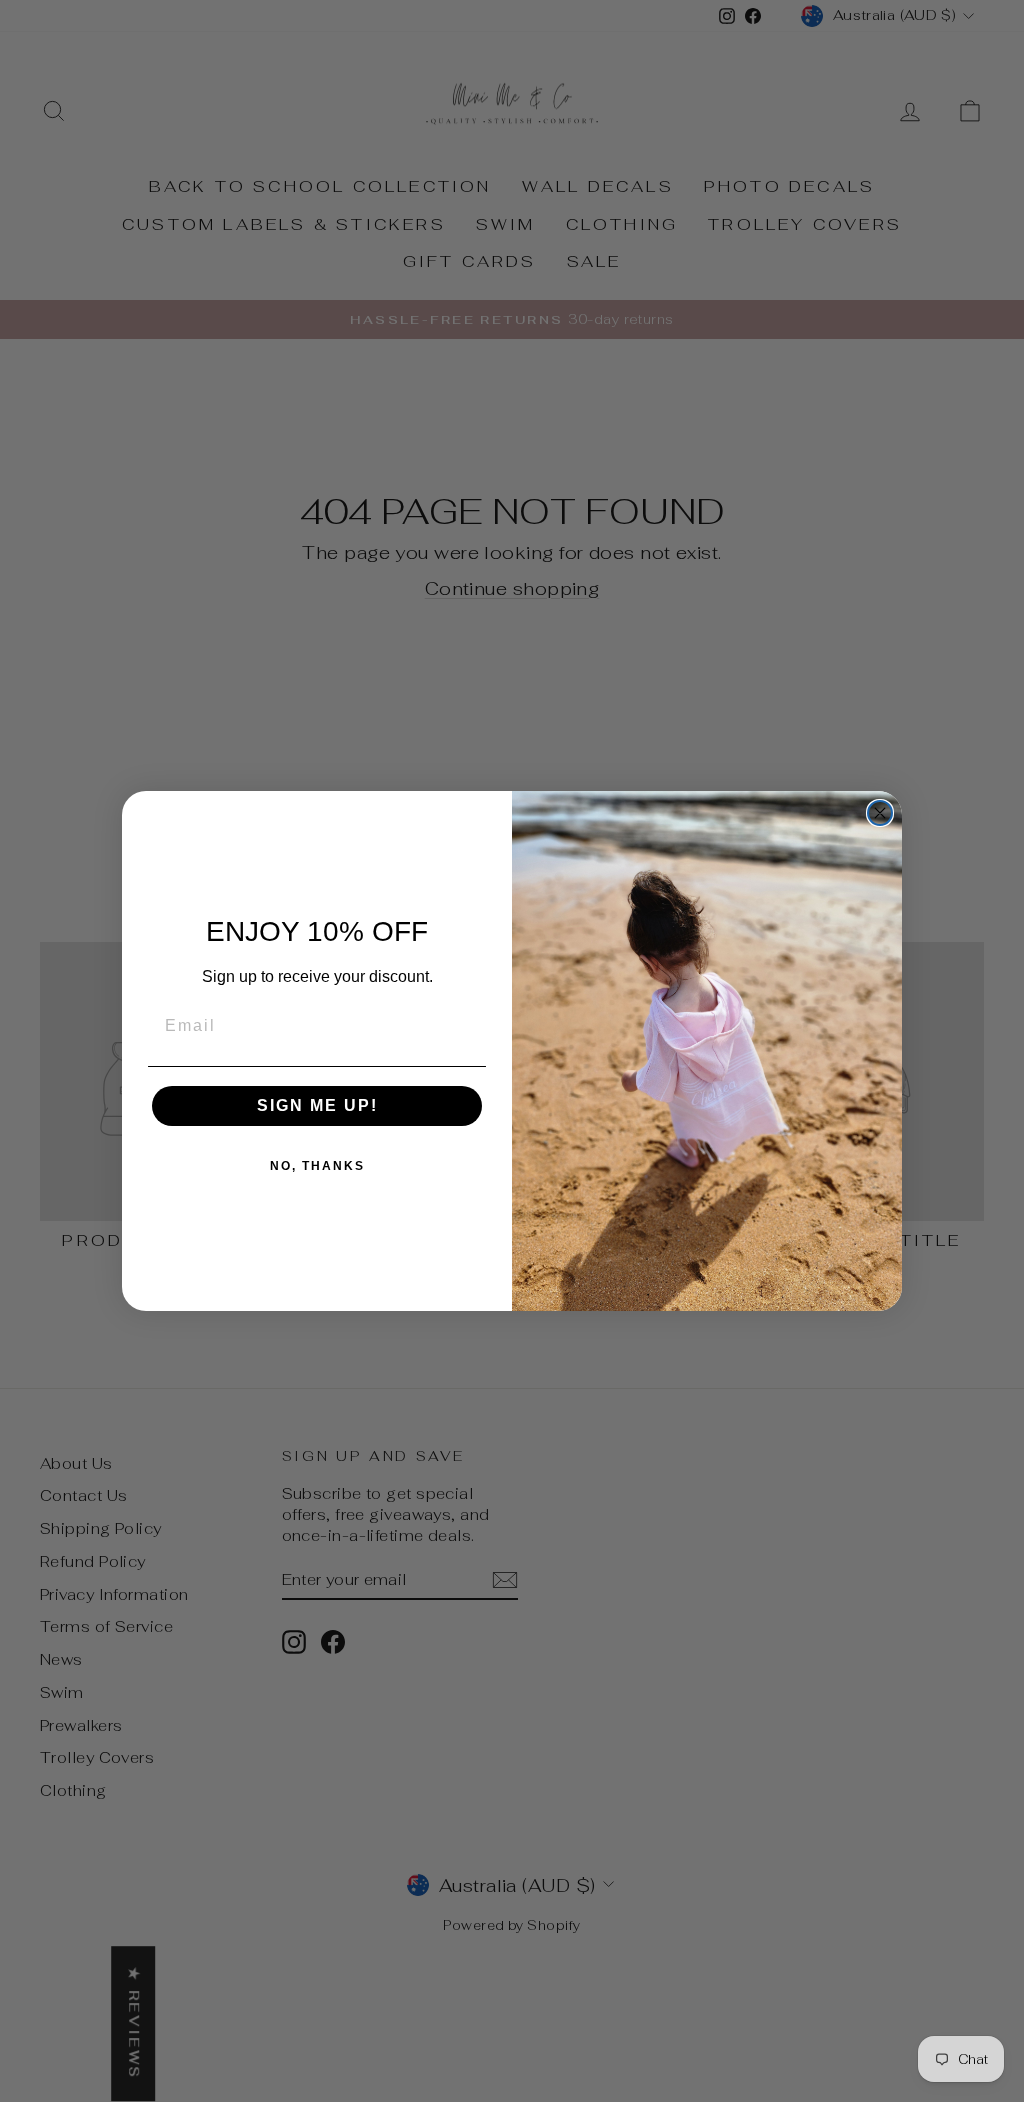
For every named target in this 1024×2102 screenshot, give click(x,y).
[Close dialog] (880, 813)
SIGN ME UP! (317, 1105)
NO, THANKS (317, 1166)
